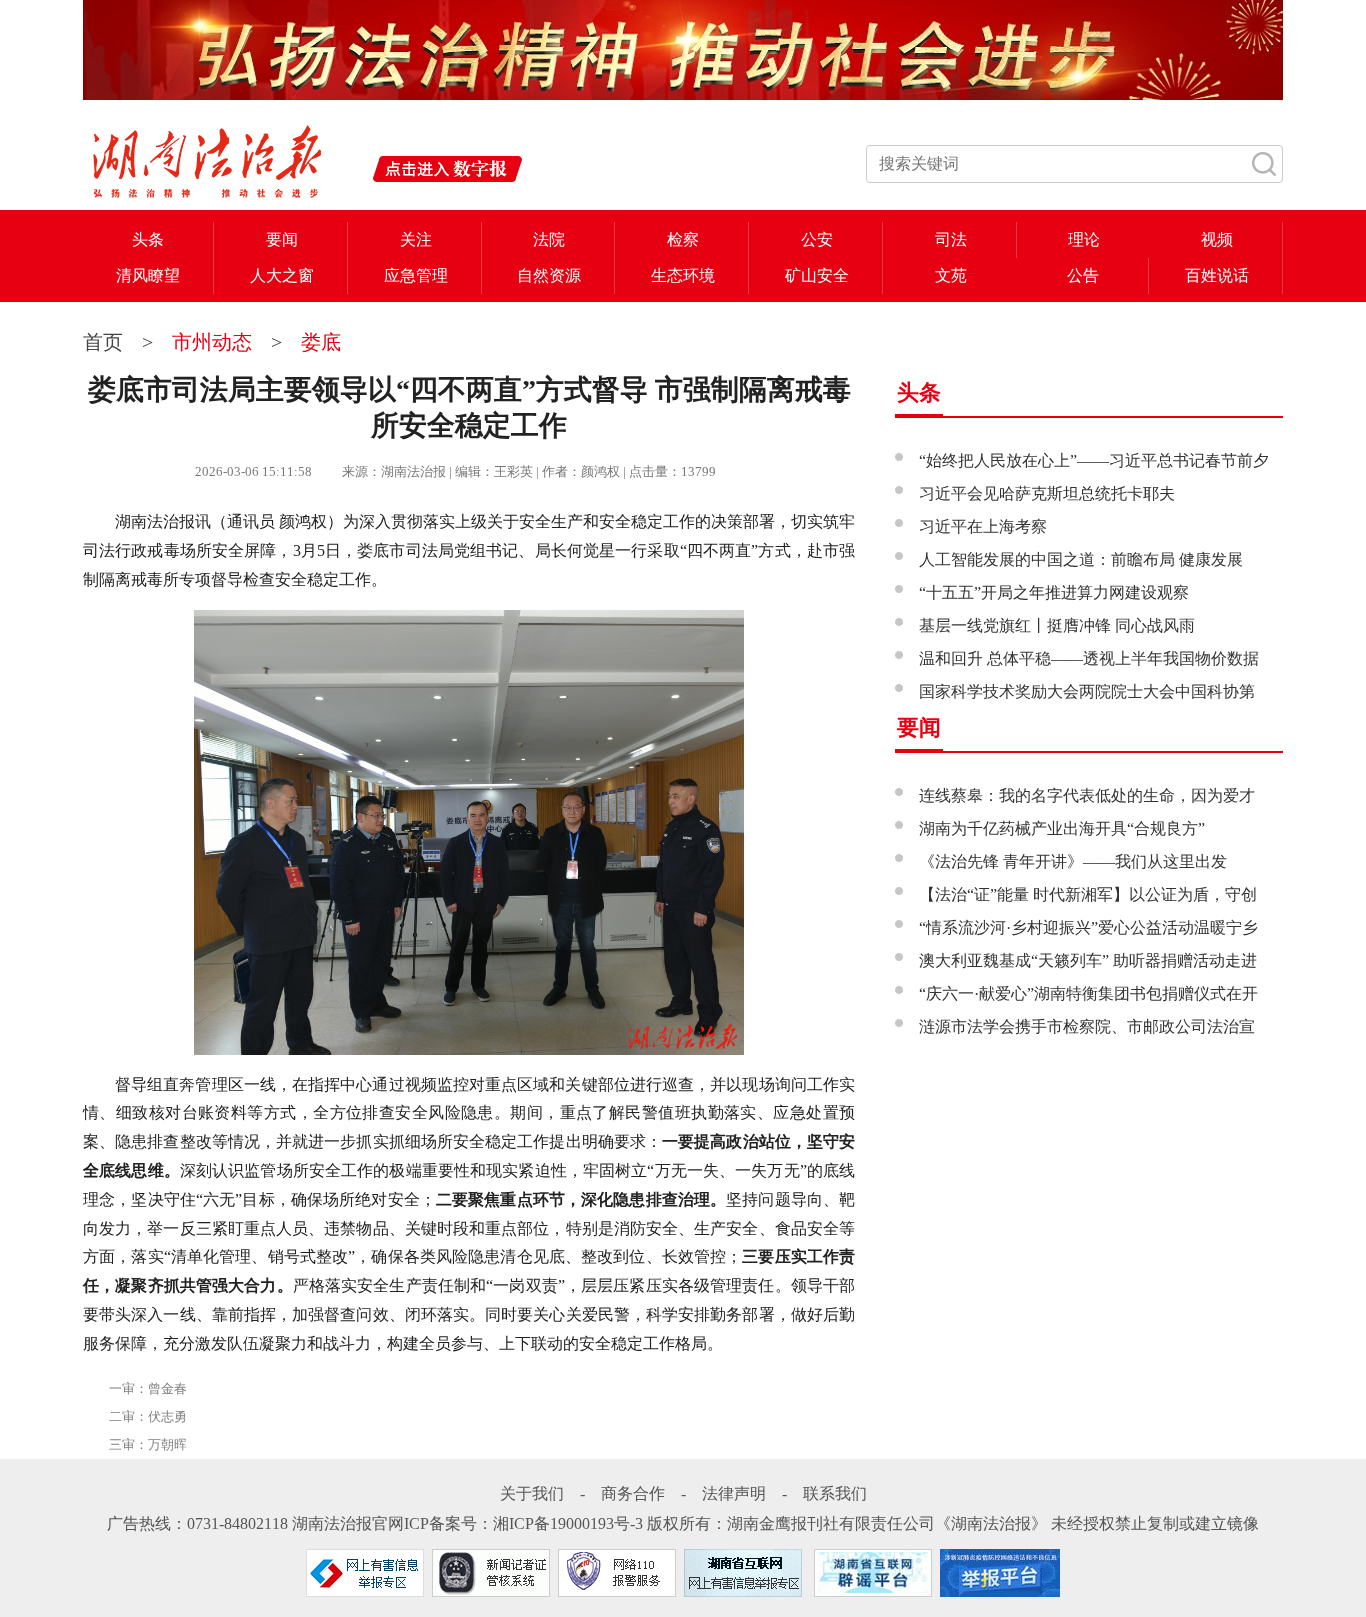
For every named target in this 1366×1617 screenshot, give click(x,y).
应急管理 (416, 275)
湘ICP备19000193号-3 (568, 1523)
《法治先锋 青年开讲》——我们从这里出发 (1073, 861)
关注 (416, 239)
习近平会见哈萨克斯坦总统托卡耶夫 (1047, 493)
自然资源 (549, 275)
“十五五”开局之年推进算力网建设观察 (1054, 592)
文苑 (951, 275)
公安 (817, 239)
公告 (1083, 275)
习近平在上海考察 (983, 526)
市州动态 (212, 342)
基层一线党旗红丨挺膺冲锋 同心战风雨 (1057, 625)
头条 (148, 239)
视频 (1217, 239)
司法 (951, 239)
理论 (1084, 239)
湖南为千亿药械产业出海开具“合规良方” (1062, 828)
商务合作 (633, 1493)
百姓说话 (1217, 275)
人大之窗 (282, 275)
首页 (105, 342)
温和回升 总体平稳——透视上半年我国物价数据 (1089, 658)
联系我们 (835, 1493)
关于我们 (532, 1493)
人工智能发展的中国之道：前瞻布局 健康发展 (1081, 559)
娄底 (321, 342)
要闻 (282, 239)
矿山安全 (817, 275)
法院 (549, 239)
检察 (683, 239)
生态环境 (683, 275)
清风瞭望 (148, 275)
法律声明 (734, 1493)
